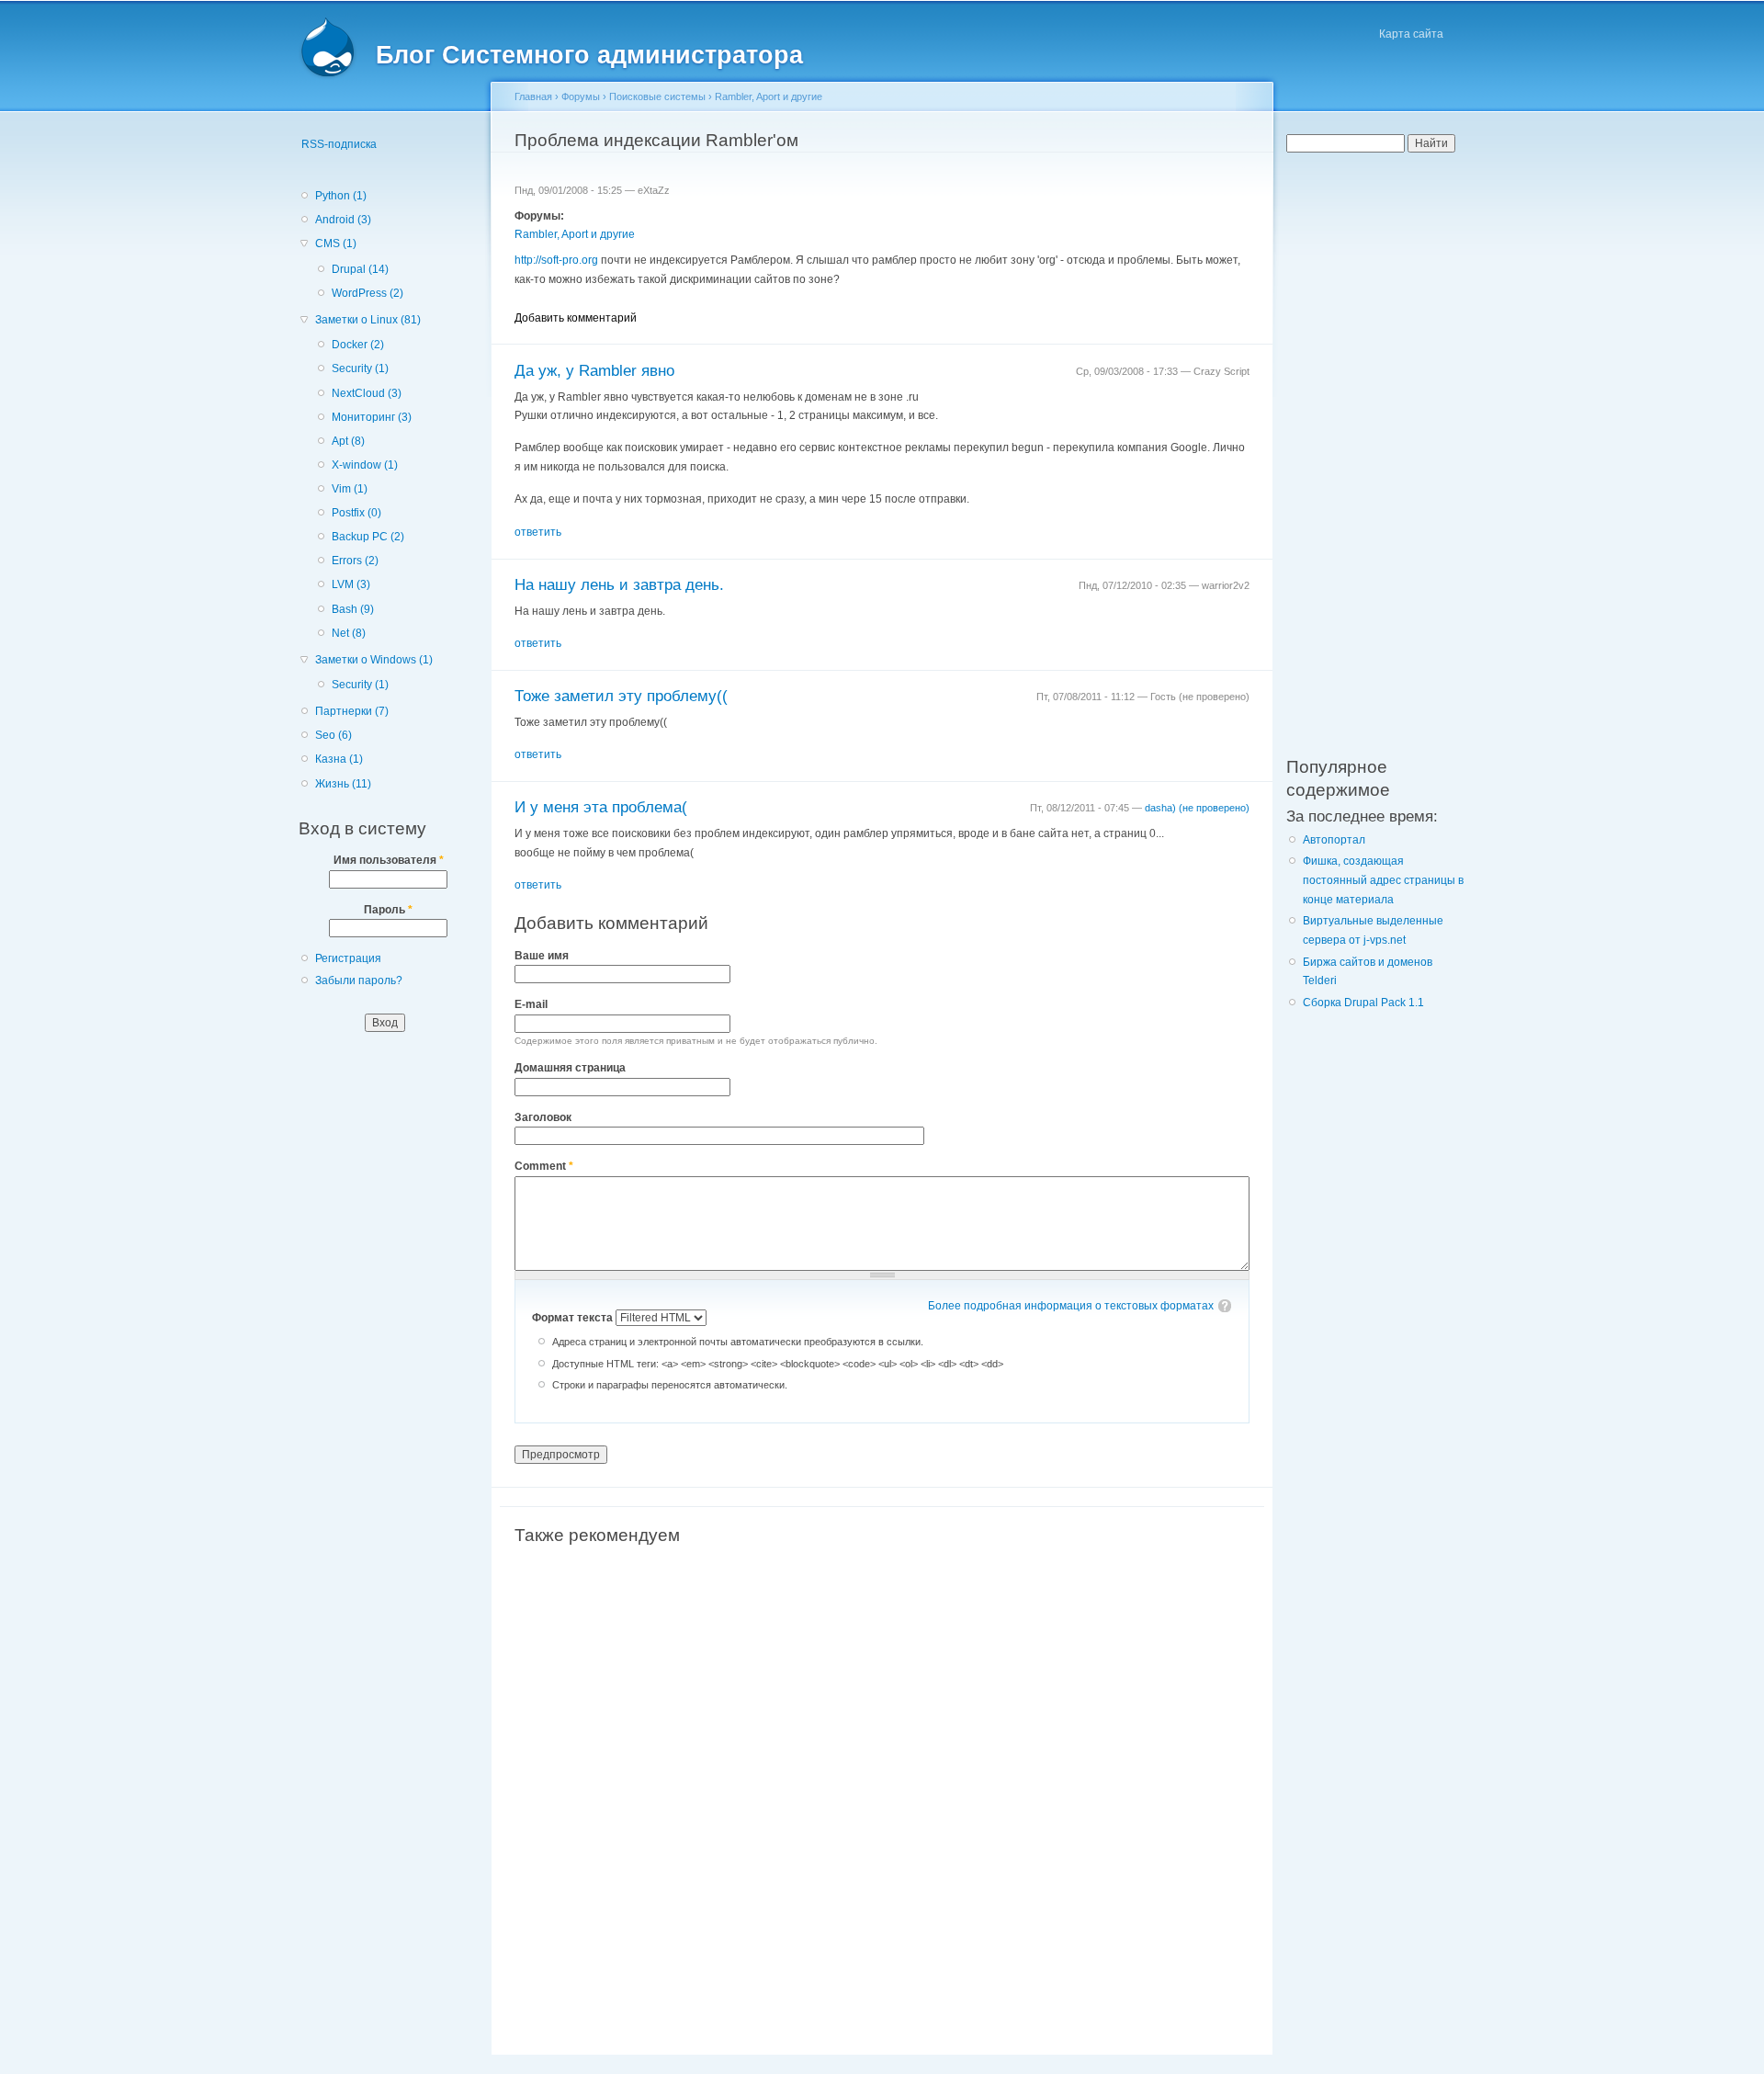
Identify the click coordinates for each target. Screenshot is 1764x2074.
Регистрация (348, 958)
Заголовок (543, 1117)
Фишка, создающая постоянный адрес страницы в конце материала (1383, 880)
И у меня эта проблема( (601, 807)
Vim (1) (350, 489)
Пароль (388, 910)
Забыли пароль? (359, 980)
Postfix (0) (356, 513)
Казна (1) (339, 759)
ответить (538, 532)
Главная (533, 96)
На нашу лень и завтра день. (619, 585)
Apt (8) (348, 441)
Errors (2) (355, 561)
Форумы (581, 96)
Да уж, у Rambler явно (594, 371)
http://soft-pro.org (556, 260)
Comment (544, 1166)
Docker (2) (358, 345)
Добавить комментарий (576, 318)
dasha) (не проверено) (1197, 808)
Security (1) (360, 368)
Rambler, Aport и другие (769, 96)
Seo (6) (334, 735)
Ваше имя (542, 956)
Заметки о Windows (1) (374, 660)
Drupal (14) (360, 269)
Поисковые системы (657, 96)
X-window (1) (365, 465)
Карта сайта (1411, 34)
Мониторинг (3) (372, 417)
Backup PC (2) (368, 537)
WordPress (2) (367, 293)
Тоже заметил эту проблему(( (621, 696)
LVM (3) (351, 584)
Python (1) (341, 196)
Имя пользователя (389, 860)
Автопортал (1334, 840)
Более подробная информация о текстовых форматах (1071, 1306)
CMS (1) (336, 244)
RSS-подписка (339, 144)
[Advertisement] (882, 1773)
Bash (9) (353, 609)
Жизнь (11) (343, 784)
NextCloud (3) (367, 393)
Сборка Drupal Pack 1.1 (1363, 1003)
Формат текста (574, 1318)
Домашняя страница (570, 1068)
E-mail (531, 1004)
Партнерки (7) (352, 711)
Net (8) (349, 633)
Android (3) (343, 220)
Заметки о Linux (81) (368, 320)
